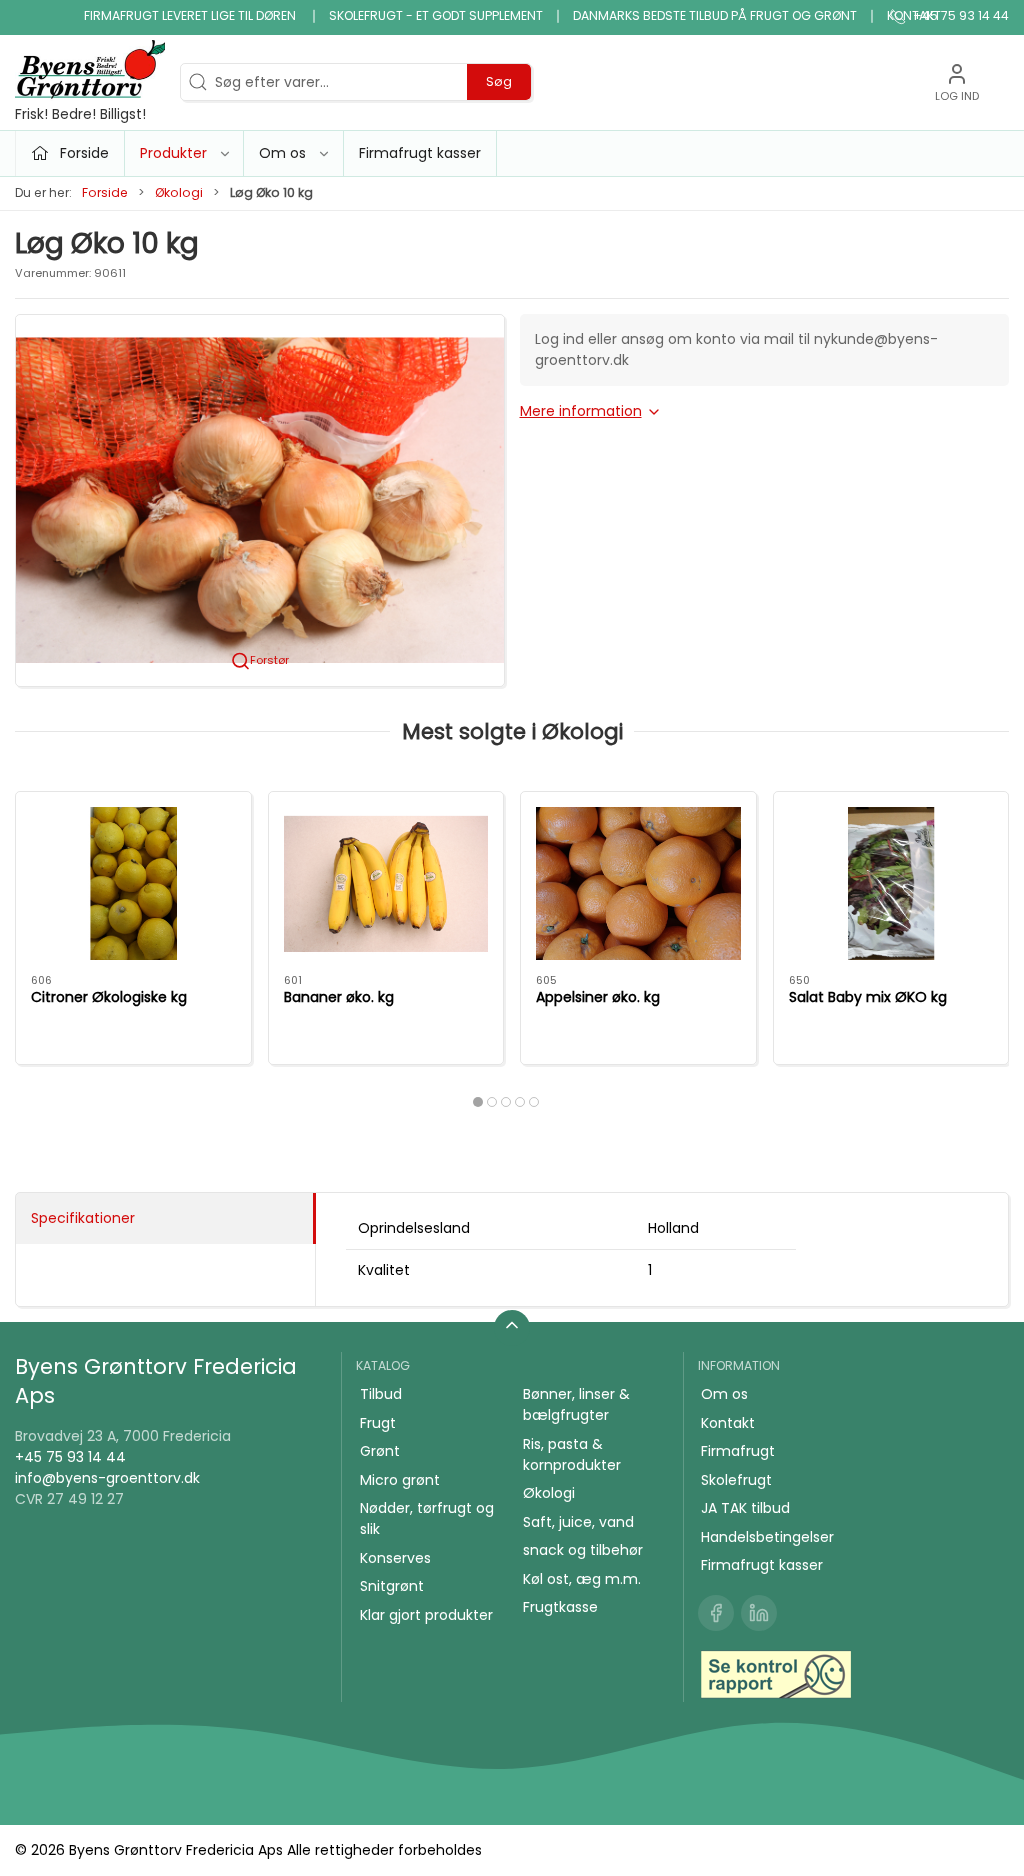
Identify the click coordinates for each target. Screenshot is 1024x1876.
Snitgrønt (392, 1586)
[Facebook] (716, 1613)
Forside (105, 192)
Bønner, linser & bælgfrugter (576, 1404)
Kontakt (914, 15)
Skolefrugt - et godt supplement (436, 15)
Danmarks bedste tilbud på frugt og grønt (715, 15)
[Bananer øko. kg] (386, 883)
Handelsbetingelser (767, 1537)
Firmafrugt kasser (420, 153)
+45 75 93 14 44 (70, 1457)
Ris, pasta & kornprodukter (572, 1454)
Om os (724, 1394)
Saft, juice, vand (578, 1522)
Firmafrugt (738, 1451)
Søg (499, 81)
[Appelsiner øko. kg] (638, 883)
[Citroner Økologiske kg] (133, 883)
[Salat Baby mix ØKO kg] (891, 883)
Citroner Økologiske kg (109, 997)
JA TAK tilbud (745, 1508)
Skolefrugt (736, 1480)
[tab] (478, 1102)
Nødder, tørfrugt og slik (427, 1518)
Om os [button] (282, 153)
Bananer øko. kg (339, 997)
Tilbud (381, 1394)
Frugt (378, 1423)
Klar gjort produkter (426, 1615)
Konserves (395, 1558)
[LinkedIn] (759, 1613)
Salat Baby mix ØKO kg (868, 997)
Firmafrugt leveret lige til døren (191, 15)
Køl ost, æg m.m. (582, 1579)
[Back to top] (512, 1328)
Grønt (380, 1451)
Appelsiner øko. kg (598, 997)
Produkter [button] (173, 153)
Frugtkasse (560, 1607)
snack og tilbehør (583, 1550)
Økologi (179, 192)
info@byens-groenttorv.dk (107, 1478)
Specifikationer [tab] (83, 1218)
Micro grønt (400, 1480)
